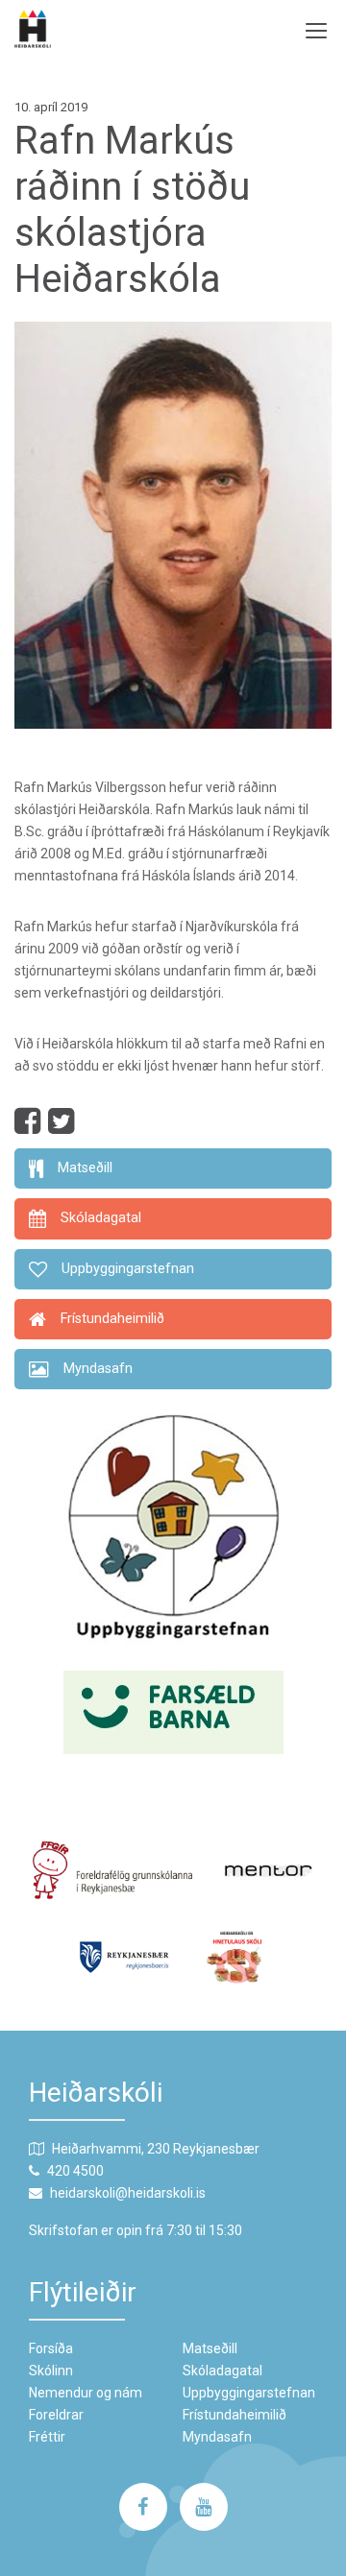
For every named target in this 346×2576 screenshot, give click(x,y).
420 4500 (75, 2171)
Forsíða (51, 2348)
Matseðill (210, 2348)
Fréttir (47, 2437)
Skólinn (51, 2371)
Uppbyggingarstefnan (249, 2393)
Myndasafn (217, 2437)
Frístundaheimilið (235, 2415)
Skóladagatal (222, 2371)
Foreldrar (56, 2415)
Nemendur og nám (86, 2393)
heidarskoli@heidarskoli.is (128, 2193)
